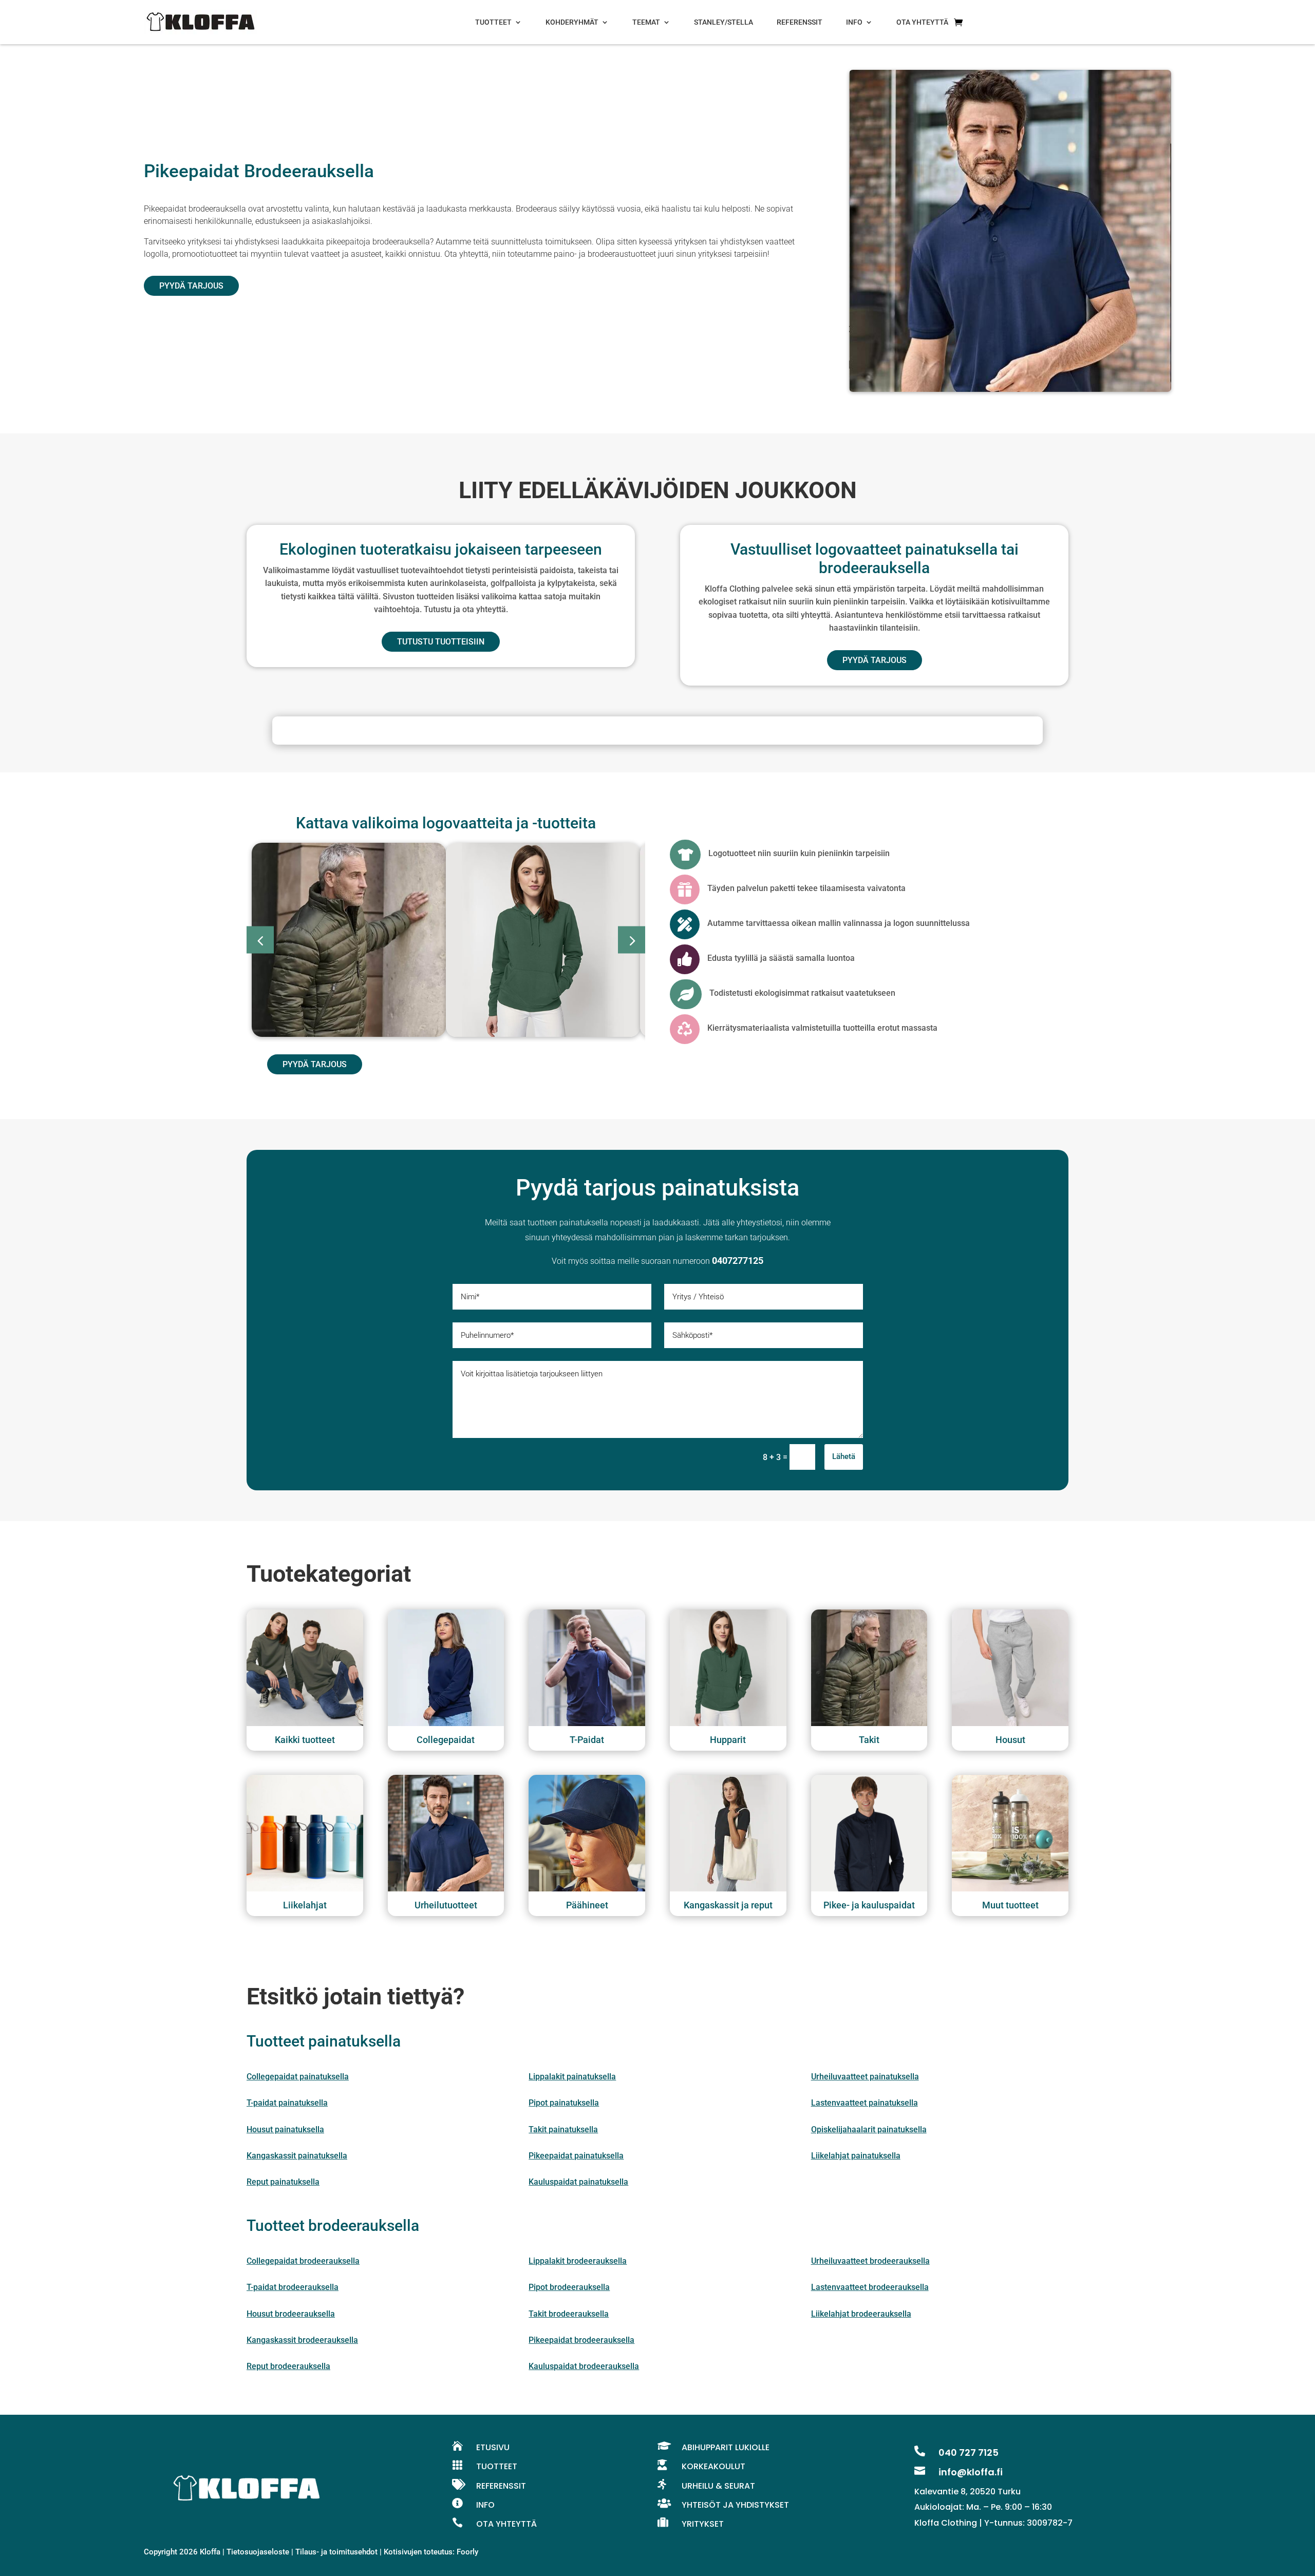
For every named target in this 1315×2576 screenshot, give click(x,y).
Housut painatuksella (285, 2129)
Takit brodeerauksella (569, 2314)
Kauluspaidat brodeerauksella (584, 2366)
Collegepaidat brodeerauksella (303, 2261)
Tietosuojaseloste (258, 2552)
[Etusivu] (200, 22)
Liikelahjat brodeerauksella (861, 2314)
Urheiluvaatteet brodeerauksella (870, 2261)
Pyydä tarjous (191, 286)
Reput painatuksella (283, 2182)
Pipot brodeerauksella (569, 2287)
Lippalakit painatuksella (572, 2077)
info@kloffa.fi (971, 2472)
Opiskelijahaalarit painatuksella (869, 2129)
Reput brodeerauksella (288, 2366)
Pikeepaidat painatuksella (576, 2156)
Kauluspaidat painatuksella (578, 2182)
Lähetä (844, 1456)
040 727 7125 (969, 2452)
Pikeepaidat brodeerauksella (581, 2340)
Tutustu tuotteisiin (441, 642)
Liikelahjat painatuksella (856, 2156)
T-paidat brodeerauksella (293, 2287)
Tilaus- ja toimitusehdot (336, 2552)
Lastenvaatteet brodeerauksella (870, 2287)
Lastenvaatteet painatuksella (865, 2103)
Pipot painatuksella (564, 2103)
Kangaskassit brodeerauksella (302, 2340)
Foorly (467, 2552)
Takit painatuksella (563, 2129)
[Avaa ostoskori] (958, 22)
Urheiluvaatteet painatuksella (865, 2077)
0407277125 (738, 1261)
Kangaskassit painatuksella (297, 2156)
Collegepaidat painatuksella (298, 2077)
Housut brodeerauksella (291, 2314)
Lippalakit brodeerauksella (578, 2261)
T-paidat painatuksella (287, 2103)
